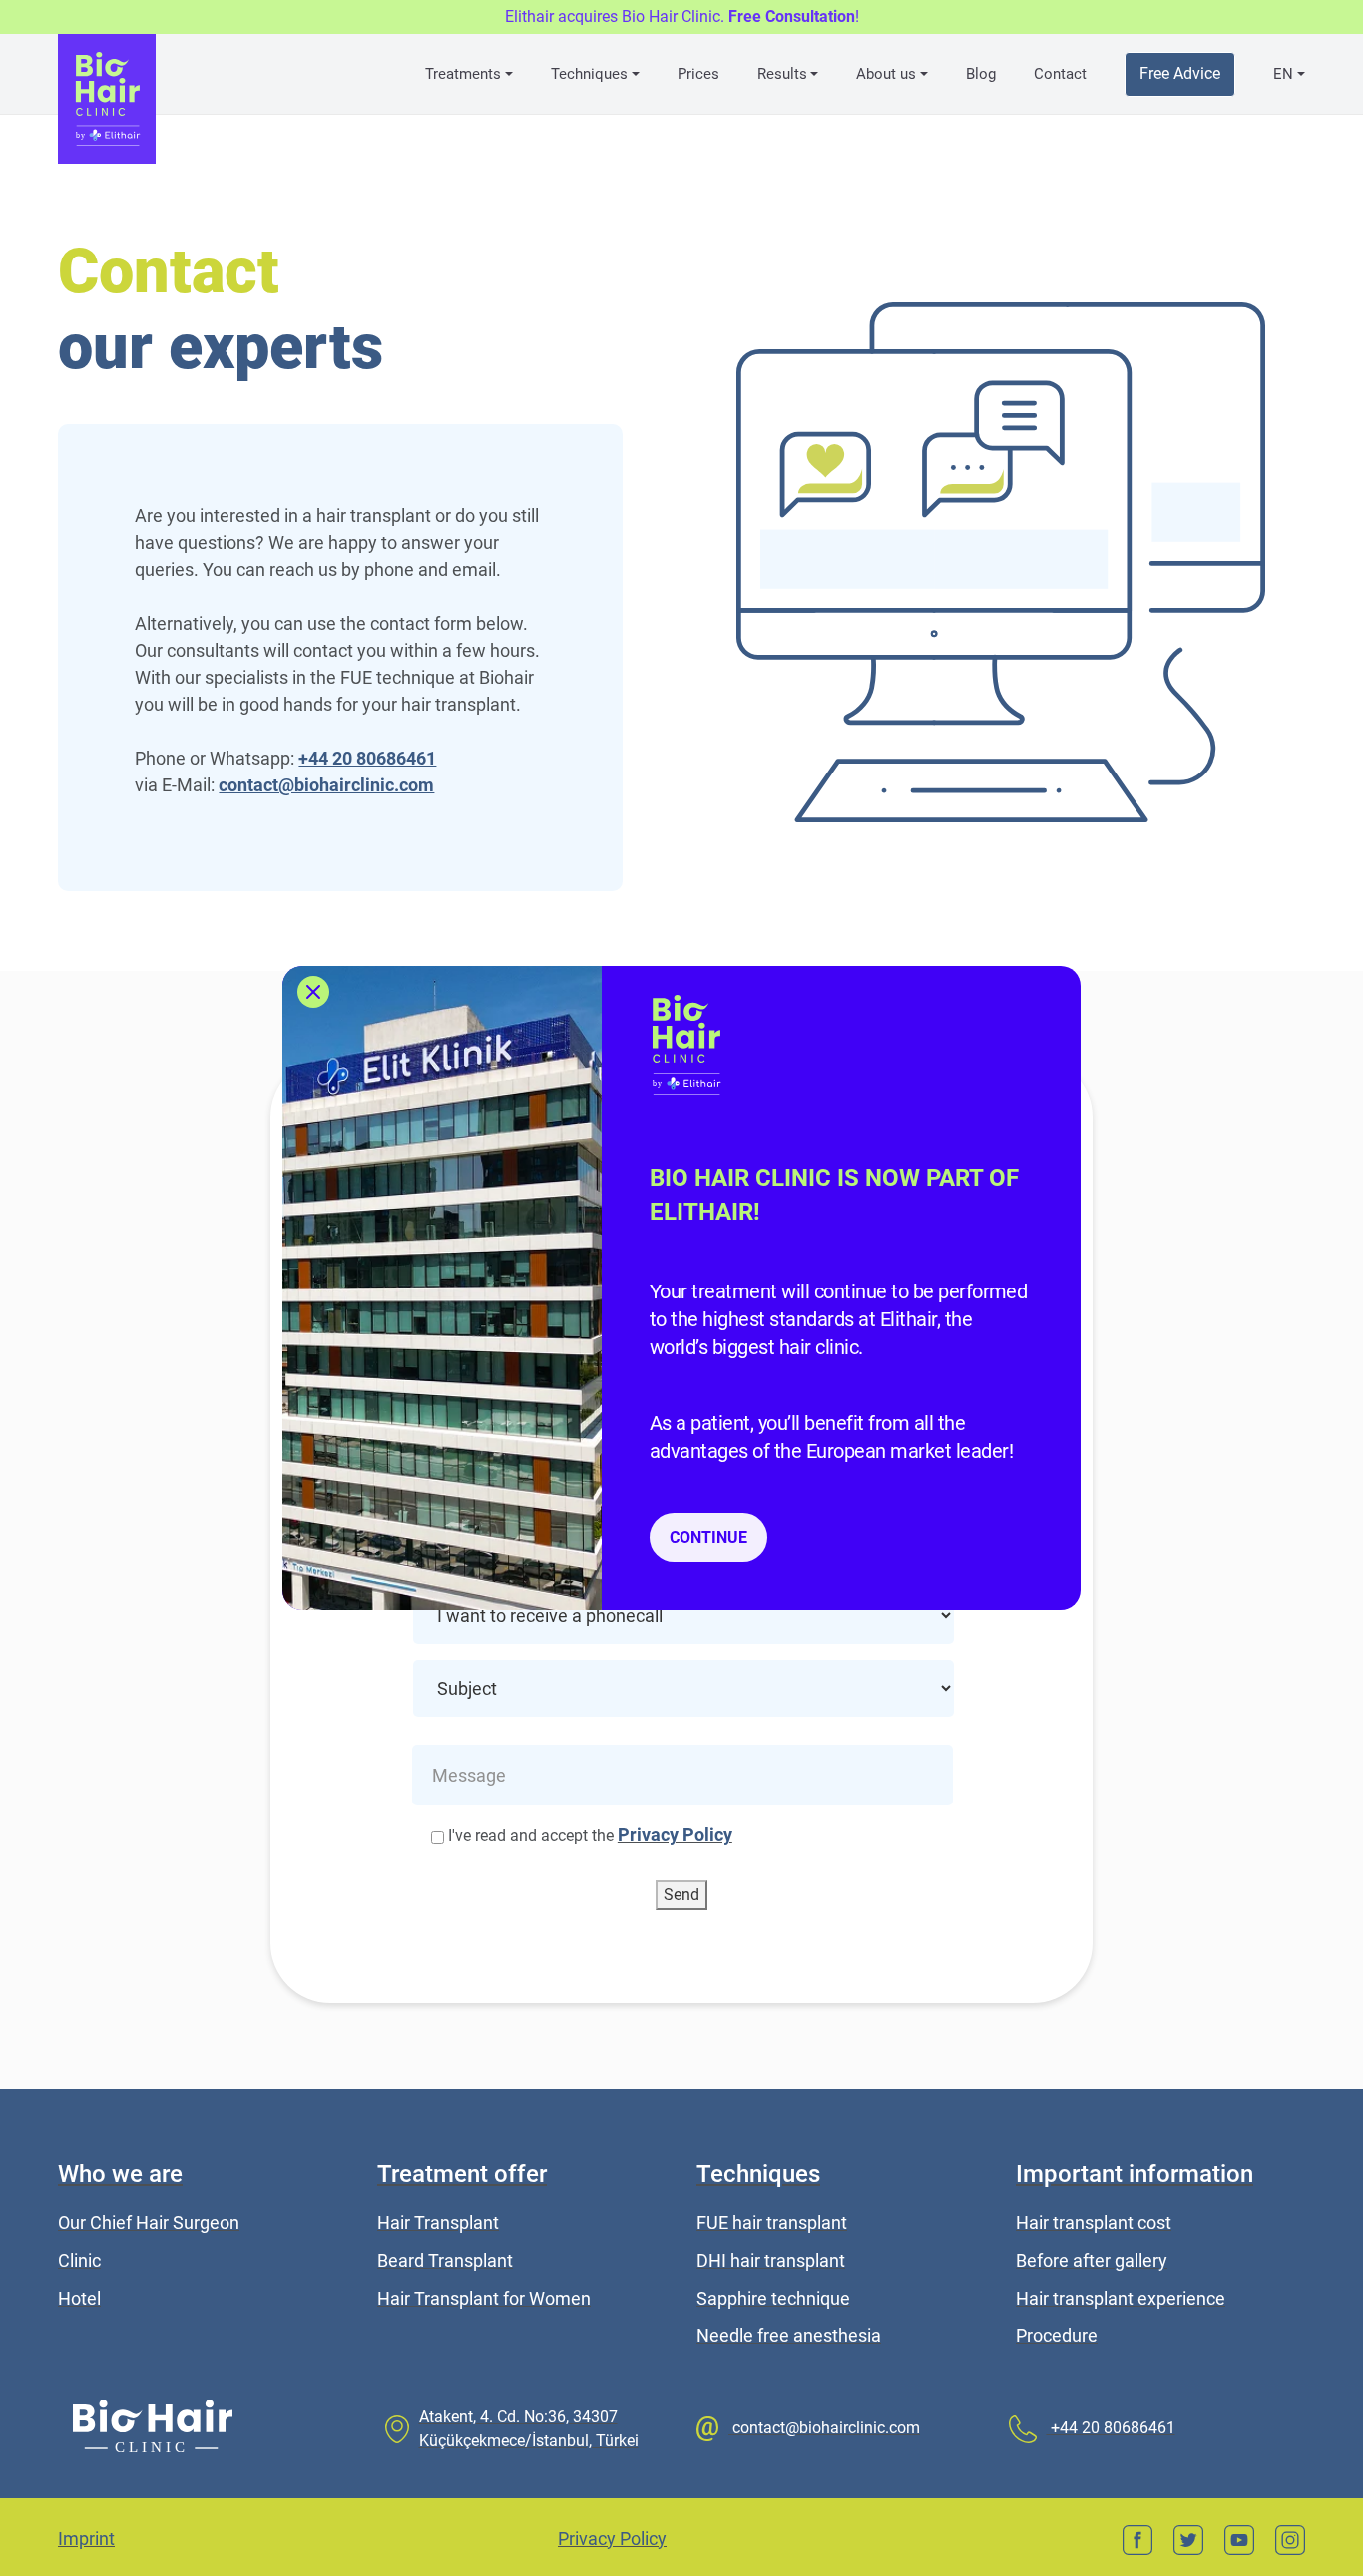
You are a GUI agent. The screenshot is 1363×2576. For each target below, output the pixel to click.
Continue (708, 1538)
